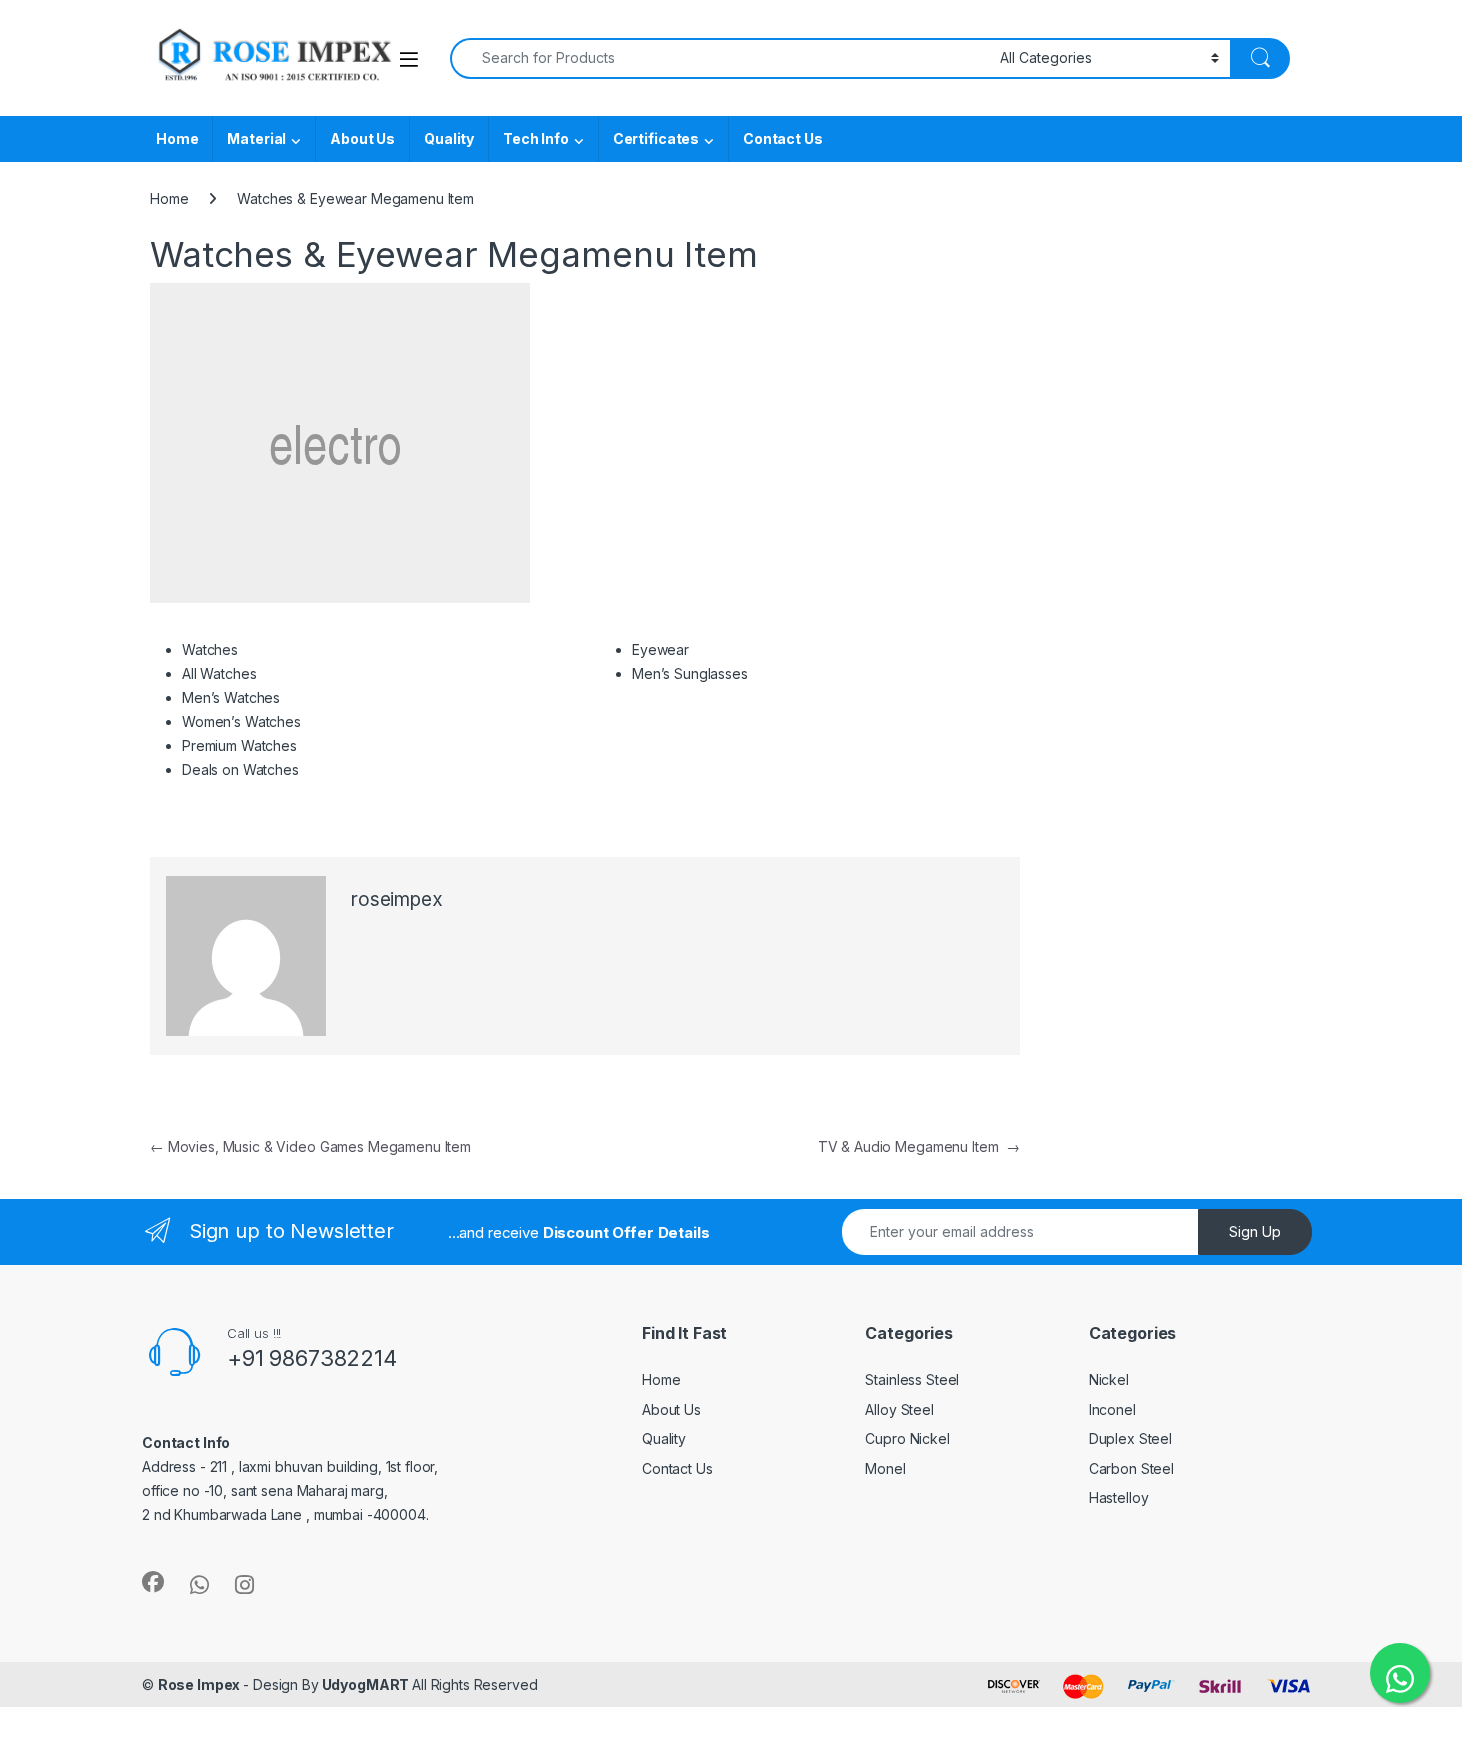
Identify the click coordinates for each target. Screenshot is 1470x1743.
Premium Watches (239, 745)
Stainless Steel (912, 1379)
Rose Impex (200, 1684)
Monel (885, 1468)
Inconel (1112, 1409)
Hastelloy (1119, 1497)
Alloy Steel (899, 1409)
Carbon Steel (1131, 1468)
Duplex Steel (1130, 1438)
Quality (449, 138)
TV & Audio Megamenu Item (919, 1146)
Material (256, 138)
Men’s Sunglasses (690, 673)
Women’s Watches (241, 721)
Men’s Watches (231, 697)
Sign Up (1255, 1231)
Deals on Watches (240, 769)
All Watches (219, 673)
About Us (362, 138)
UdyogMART (365, 1684)
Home (177, 138)
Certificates (656, 138)
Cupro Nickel (907, 1438)
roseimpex (397, 899)
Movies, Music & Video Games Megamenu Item (310, 1146)
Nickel (1109, 1379)
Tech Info (536, 138)
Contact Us (783, 138)
